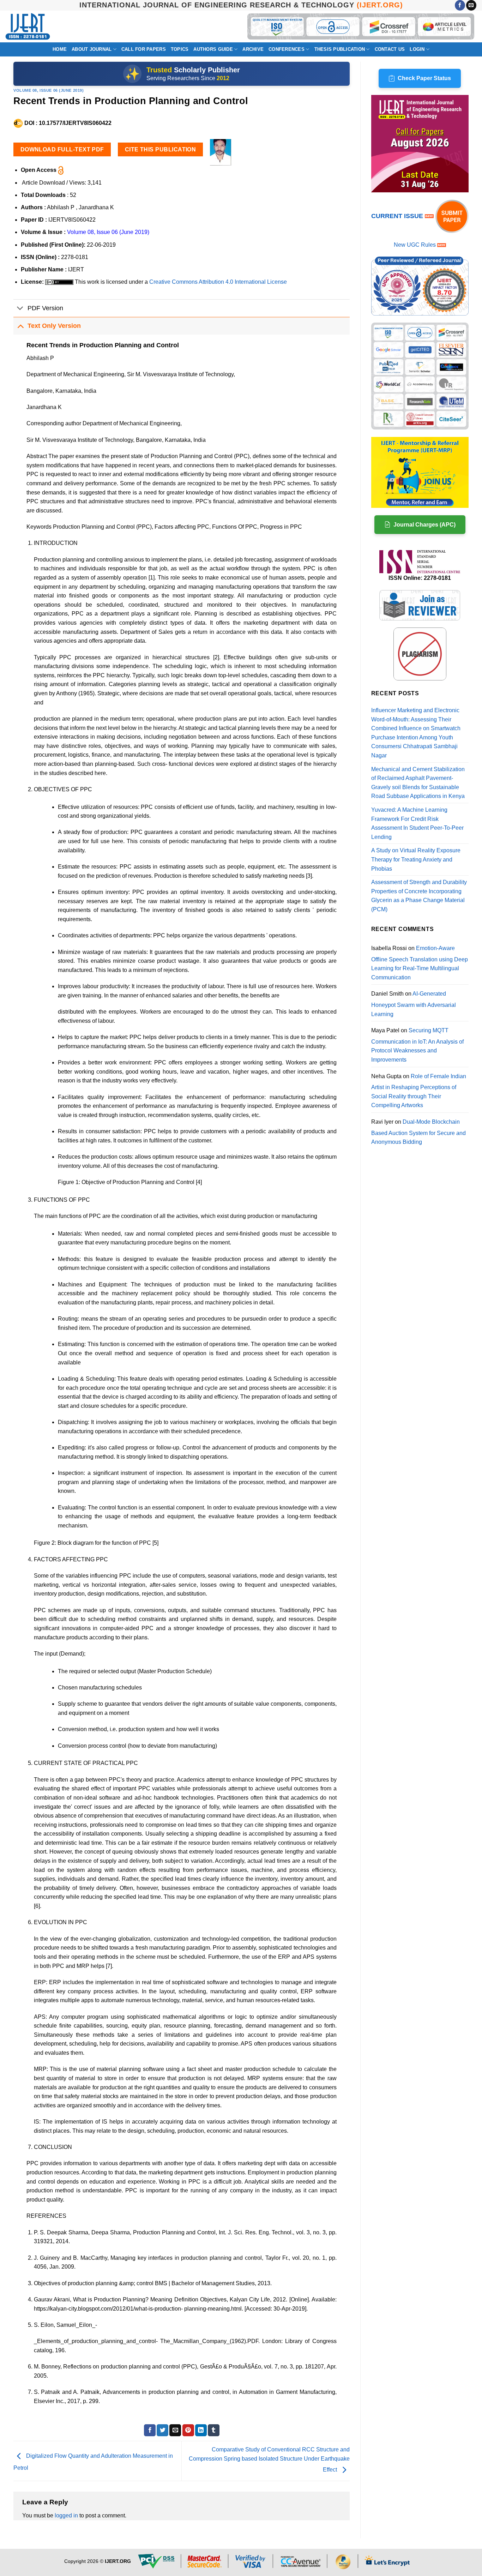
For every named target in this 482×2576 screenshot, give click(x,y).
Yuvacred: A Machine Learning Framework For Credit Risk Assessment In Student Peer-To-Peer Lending (417, 823)
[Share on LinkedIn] (201, 2430)
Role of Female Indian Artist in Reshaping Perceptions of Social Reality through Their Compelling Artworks (419, 1091)
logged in (66, 2515)
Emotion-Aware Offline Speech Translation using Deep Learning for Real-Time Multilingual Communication (420, 963)
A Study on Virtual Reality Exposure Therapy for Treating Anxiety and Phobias (416, 859)
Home (60, 49)
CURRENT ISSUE (398, 216)
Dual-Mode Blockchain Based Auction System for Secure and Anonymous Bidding (418, 1132)
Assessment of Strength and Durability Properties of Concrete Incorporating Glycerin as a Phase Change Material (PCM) (419, 896)
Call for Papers (144, 49)
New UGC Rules (415, 245)
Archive (253, 49)
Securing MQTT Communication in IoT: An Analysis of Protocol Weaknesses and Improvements (417, 1045)
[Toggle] (20, 309)
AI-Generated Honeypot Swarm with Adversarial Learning (414, 1004)
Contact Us (390, 49)
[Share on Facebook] (150, 2430)
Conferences (287, 49)
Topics (180, 49)
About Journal (92, 49)
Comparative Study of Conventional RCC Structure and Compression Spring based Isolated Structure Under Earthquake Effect (269, 2460)
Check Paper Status (424, 78)
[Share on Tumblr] (214, 2430)
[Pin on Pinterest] (188, 2430)
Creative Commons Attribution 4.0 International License (218, 282)
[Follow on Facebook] (460, 5)
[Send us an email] (471, 5)
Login (417, 49)
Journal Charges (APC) (424, 525)
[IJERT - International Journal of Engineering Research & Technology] (28, 27)
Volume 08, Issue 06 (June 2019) (49, 90)
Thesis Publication (340, 49)
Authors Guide (213, 49)
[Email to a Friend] (175, 2430)
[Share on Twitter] (162, 2430)
